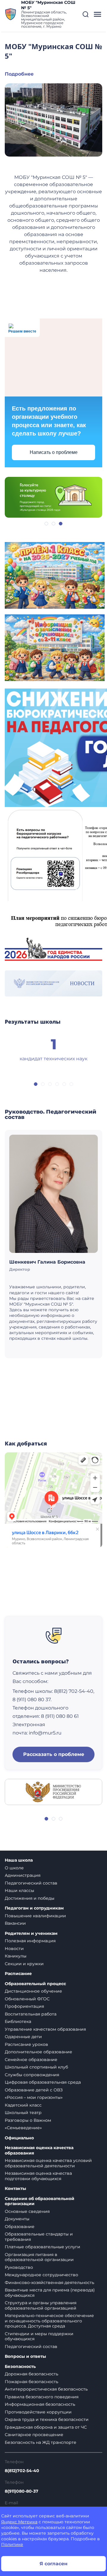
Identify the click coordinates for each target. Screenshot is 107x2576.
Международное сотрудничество (41, 2275)
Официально (19, 2138)
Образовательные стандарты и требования (39, 2237)
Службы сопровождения (32, 2075)
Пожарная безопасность (32, 2382)
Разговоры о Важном (28, 2120)
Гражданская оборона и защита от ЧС (46, 2427)
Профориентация (24, 2006)
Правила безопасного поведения (42, 2397)
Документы (17, 2219)
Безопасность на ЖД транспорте (41, 2442)
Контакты (15, 2189)
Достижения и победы (30, 1898)
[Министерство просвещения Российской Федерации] (53, 1791)
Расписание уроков (26, 2044)
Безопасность (20, 2367)
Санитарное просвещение (34, 2435)
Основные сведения (27, 2211)
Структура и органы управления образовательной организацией (41, 2305)
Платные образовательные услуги (43, 2247)
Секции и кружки (24, 1964)
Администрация (23, 1875)
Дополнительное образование (38, 2052)
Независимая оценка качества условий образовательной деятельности (48, 2163)
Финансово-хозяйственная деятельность (49, 2283)
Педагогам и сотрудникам (34, 1908)
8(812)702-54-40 (22, 2471)
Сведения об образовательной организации (40, 2201)
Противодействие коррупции (38, 2412)
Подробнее (19, 74)
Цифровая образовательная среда (43, 2082)
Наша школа (19, 1860)
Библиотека (18, 2021)
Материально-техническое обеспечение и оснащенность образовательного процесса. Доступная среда (49, 2321)
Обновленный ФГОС (27, 1999)
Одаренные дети (23, 2037)
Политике (12, 2544)
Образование (20, 2227)
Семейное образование (31, 2060)
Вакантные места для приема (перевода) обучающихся (50, 2293)
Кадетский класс (23, 2105)
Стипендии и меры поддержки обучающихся (39, 2336)
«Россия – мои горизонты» (34, 2097)
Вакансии (15, 1923)
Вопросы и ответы (25, 2356)
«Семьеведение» (23, 2128)
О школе (14, 1868)
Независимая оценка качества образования (39, 2150)
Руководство (19, 2267)
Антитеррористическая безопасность (46, 2389)
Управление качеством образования (45, 2029)
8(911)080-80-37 (22, 2491)
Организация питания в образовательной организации (39, 2257)
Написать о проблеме (54, 452)
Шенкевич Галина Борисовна (47, 1262)
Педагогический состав (31, 1883)
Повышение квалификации (35, 1916)
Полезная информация (30, 1941)
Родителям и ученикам (31, 1933)
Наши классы (19, 1890)
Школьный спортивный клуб (36, 2067)
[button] (86, 14)
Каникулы (16, 1956)
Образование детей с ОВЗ (34, 2090)
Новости (14, 1949)
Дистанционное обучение (33, 1991)
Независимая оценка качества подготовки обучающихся (38, 2176)
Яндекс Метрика (19, 2522)
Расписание (18, 1974)
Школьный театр (23, 2113)
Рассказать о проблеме (54, 1754)
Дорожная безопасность (32, 2374)
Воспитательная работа (31, 2014)
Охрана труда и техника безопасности (47, 2419)
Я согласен (53, 2564)
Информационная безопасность (40, 2404)
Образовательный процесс (35, 1984)
